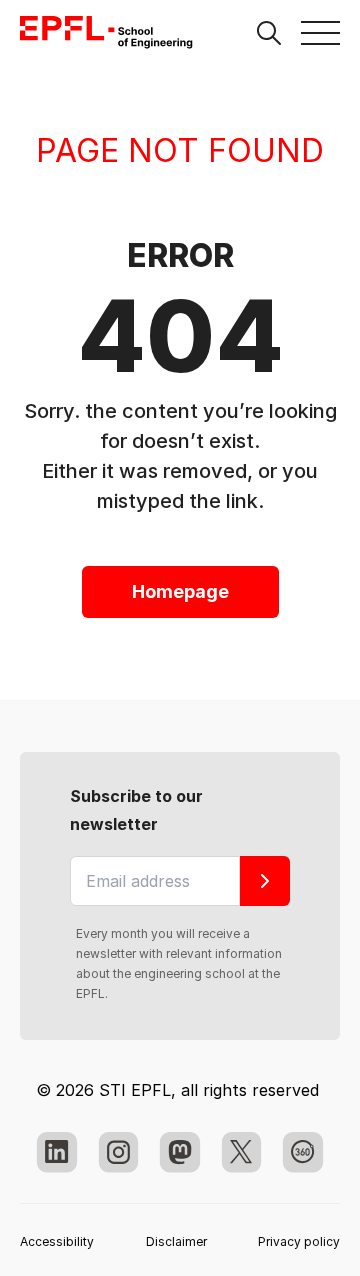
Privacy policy (299, 1241)
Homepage (180, 591)
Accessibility (57, 1241)
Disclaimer (176, 1241)
